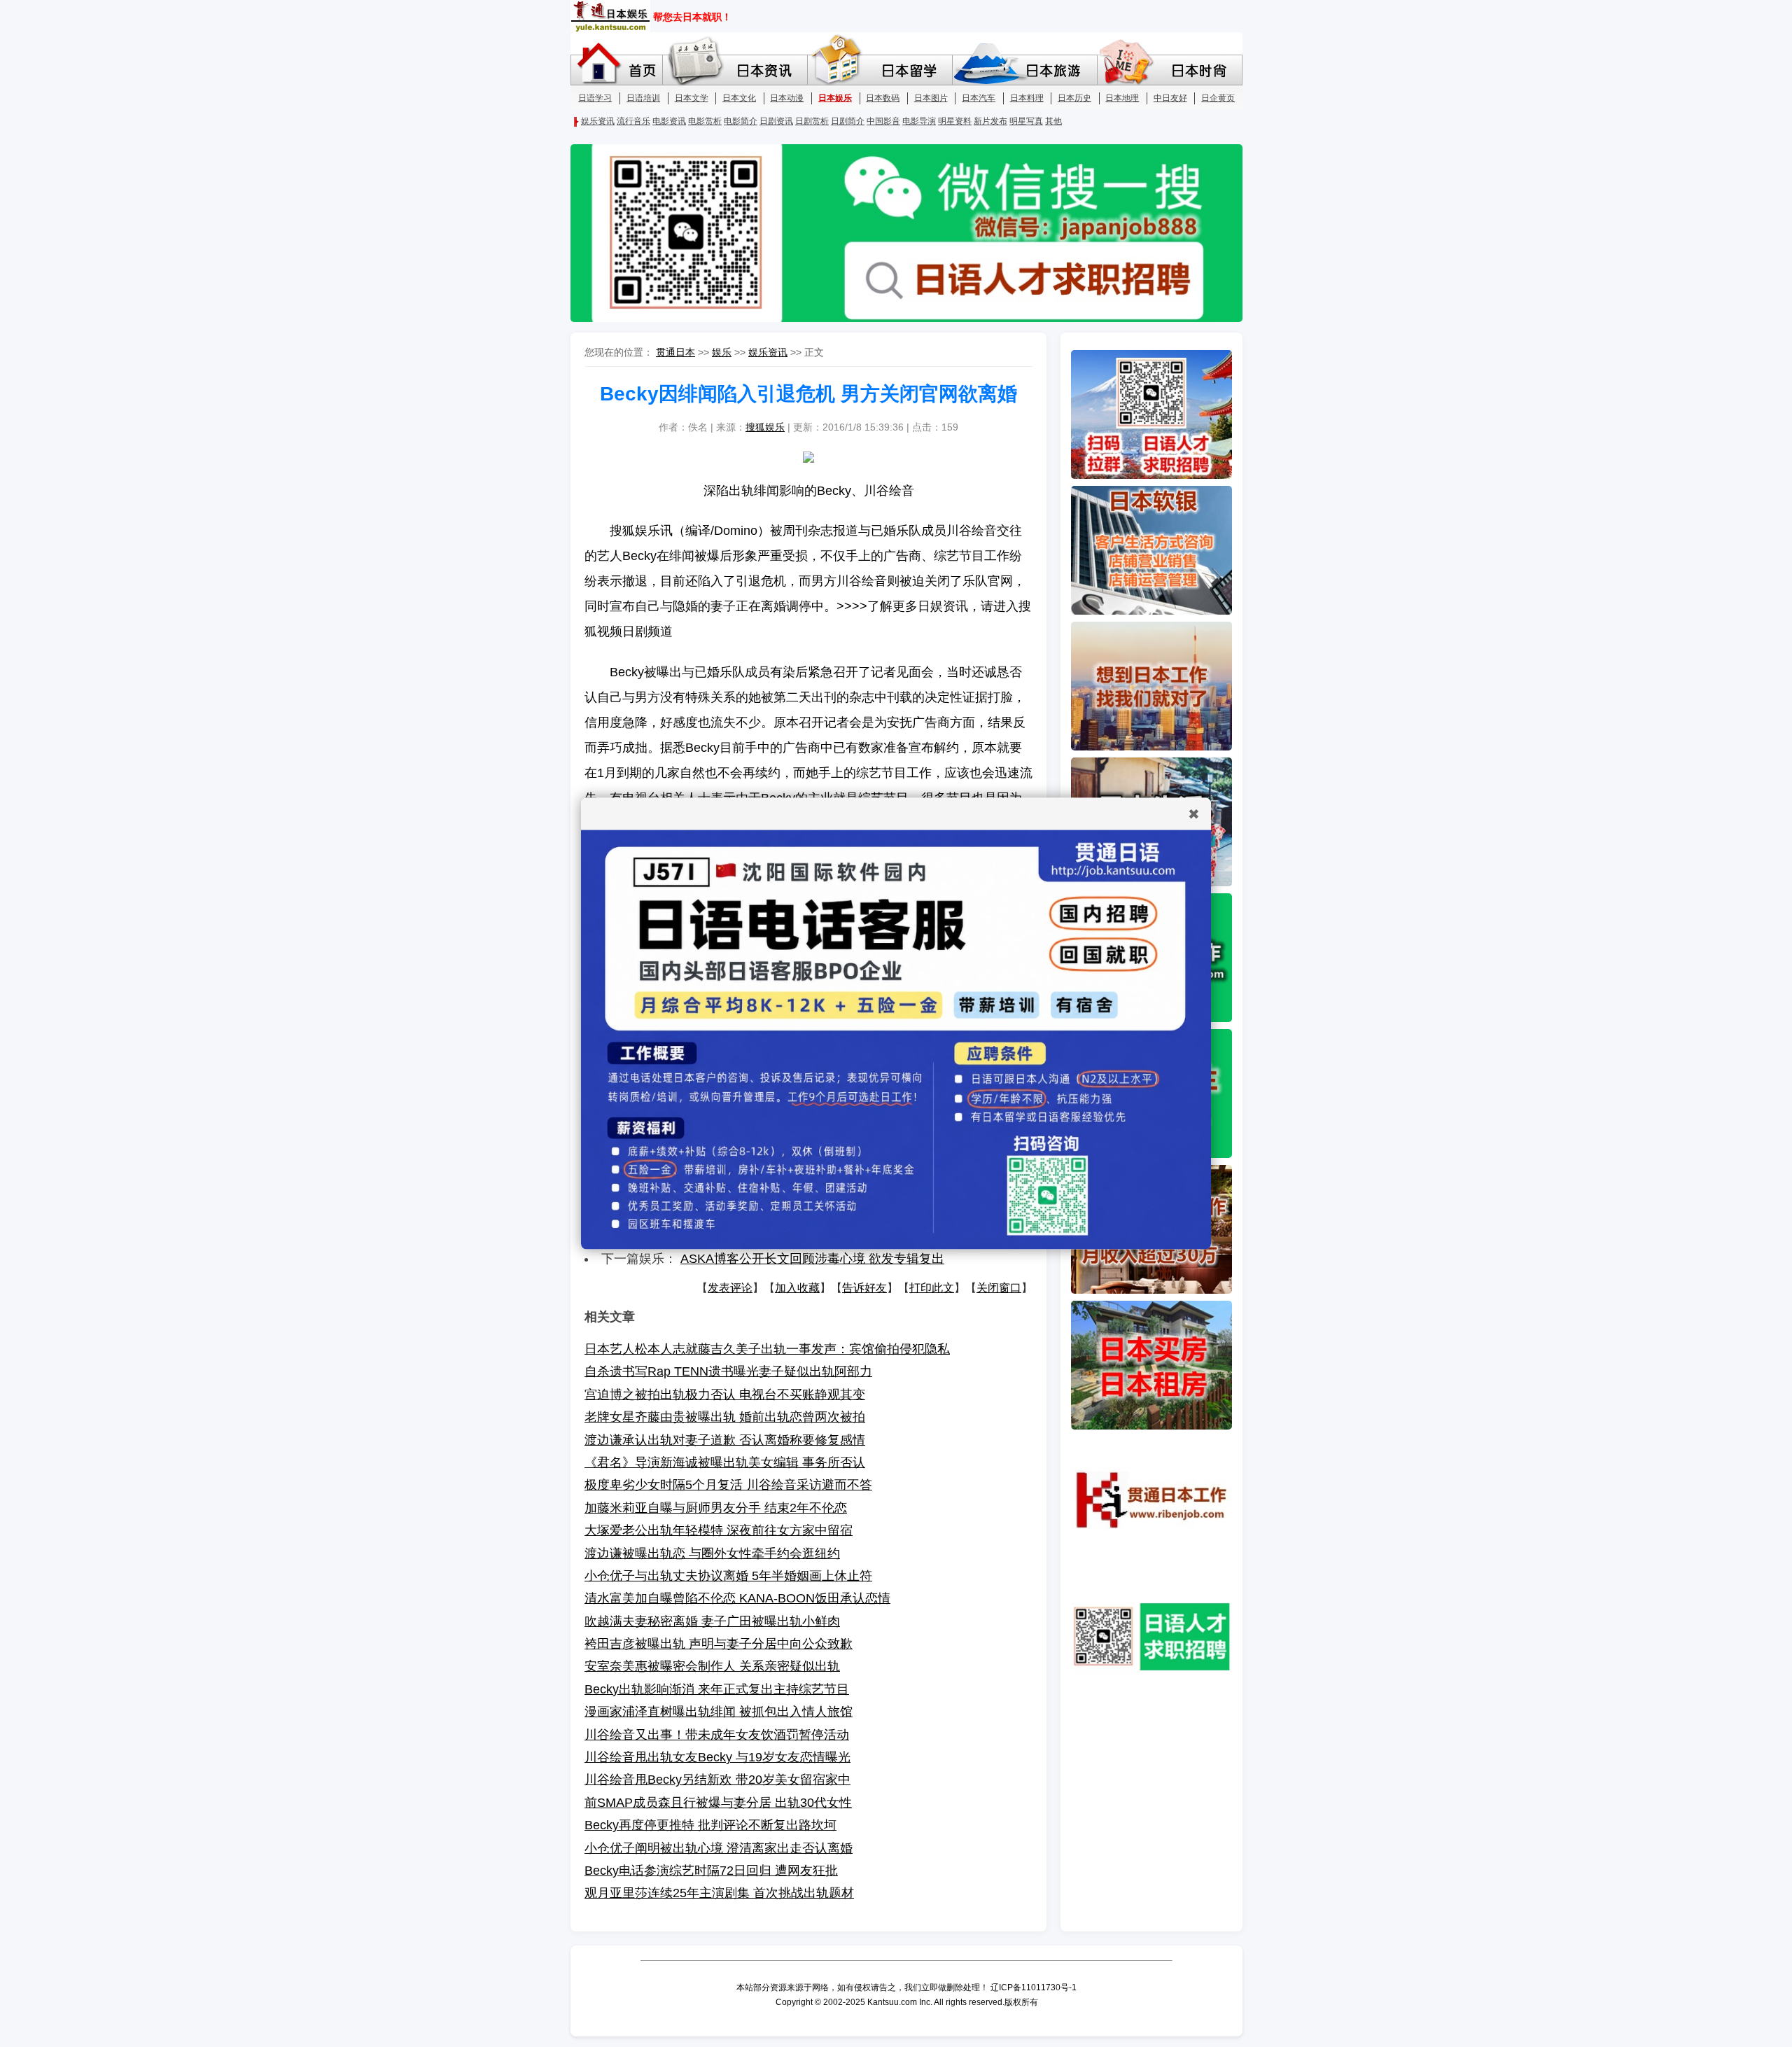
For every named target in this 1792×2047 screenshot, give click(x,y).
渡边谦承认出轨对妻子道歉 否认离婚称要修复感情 (725, 1440)
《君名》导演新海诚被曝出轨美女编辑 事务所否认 (725, 1462)
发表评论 (730, 1288)
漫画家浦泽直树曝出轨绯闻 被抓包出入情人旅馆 (719, 1712)
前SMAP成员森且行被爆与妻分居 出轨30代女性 (718, 1803)
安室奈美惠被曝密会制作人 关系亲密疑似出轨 (712, 1666)
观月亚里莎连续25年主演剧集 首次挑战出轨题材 (719, 1893)
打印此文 (932, 1288)
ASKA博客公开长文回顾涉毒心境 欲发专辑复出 (812, 1259)
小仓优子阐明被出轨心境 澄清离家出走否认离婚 (719, 1848)
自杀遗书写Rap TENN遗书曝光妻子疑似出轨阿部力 (728, 1371)
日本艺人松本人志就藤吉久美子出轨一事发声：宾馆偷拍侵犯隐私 (767, 1349)
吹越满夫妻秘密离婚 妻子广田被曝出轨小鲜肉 (712, 1621)
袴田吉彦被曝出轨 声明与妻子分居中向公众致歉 (719, 1644)
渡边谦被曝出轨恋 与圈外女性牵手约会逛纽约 (712, 1553)
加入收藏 (797, 1288)
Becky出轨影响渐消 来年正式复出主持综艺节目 (717, 1689)
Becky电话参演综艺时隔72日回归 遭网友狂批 (711, 1871)
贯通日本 (675, 352)
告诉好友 (864, 1288)
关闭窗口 (999, 1288)
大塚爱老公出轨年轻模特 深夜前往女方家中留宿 (719, 1530)
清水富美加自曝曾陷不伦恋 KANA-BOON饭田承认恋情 (737, 1598)
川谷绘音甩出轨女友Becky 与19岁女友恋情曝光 (717, 1757)
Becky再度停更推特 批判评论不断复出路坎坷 (710, 1825)
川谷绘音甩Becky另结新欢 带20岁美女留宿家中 (717, 1780)
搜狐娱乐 (765, 427)
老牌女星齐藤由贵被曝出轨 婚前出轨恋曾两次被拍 (725, 1417)
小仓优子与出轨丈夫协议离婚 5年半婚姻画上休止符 (728, 1576)
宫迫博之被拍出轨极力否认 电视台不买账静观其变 (725, 1395)
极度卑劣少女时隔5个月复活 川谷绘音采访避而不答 (728, 1485)
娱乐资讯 (768, 352)
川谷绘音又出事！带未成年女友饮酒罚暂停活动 (717, 1735)
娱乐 (722, 352)
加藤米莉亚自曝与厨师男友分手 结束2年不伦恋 (716, 1508)
